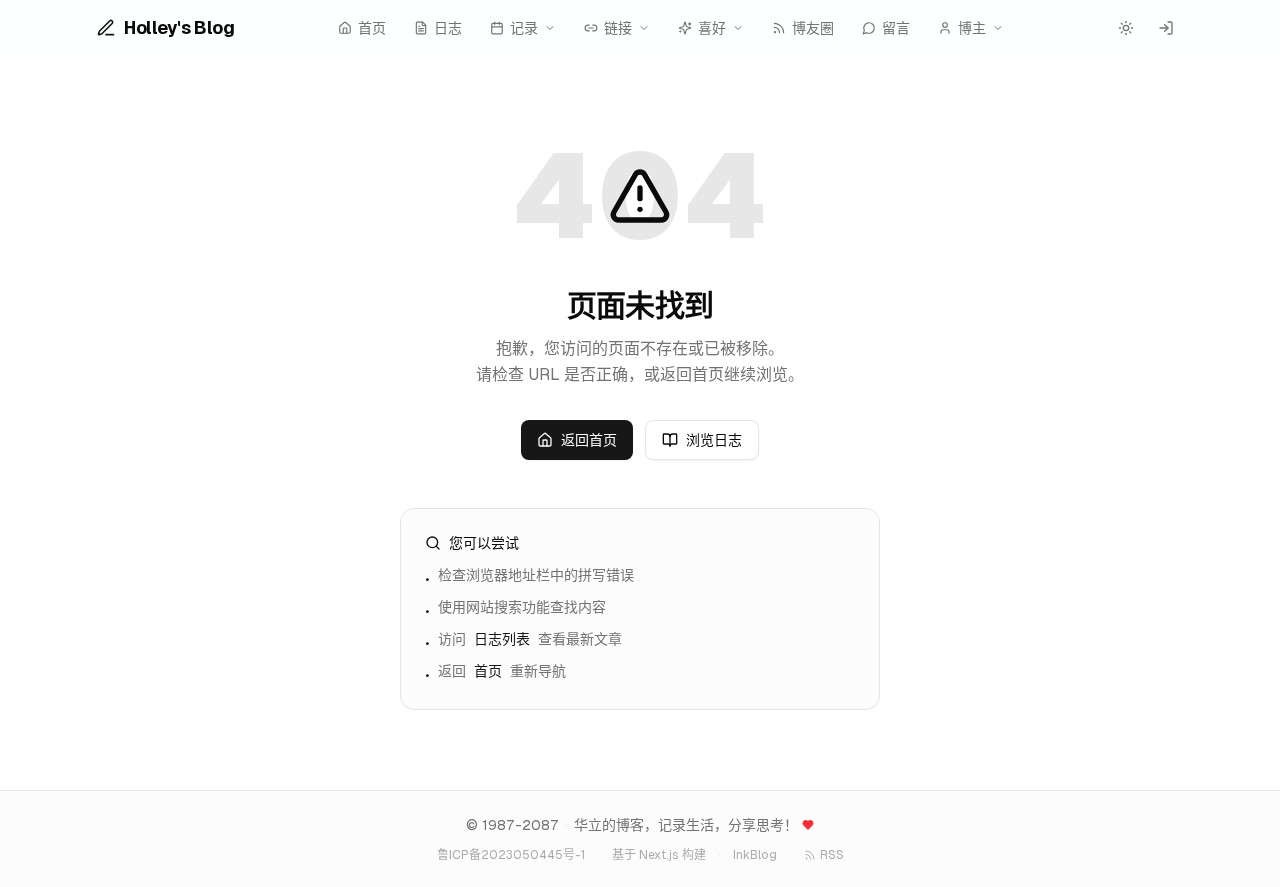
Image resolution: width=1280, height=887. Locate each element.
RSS (832, 855)
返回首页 (589, 440)
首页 (488, 671)
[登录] (1166, 28)
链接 (618, 28)
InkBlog (755, 855)
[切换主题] (1126, 28)
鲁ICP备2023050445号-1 (511, 855)
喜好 (712, 28)
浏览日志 (714, 440)
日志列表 (502, 639)
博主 (972, 28)
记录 (524, 28)
